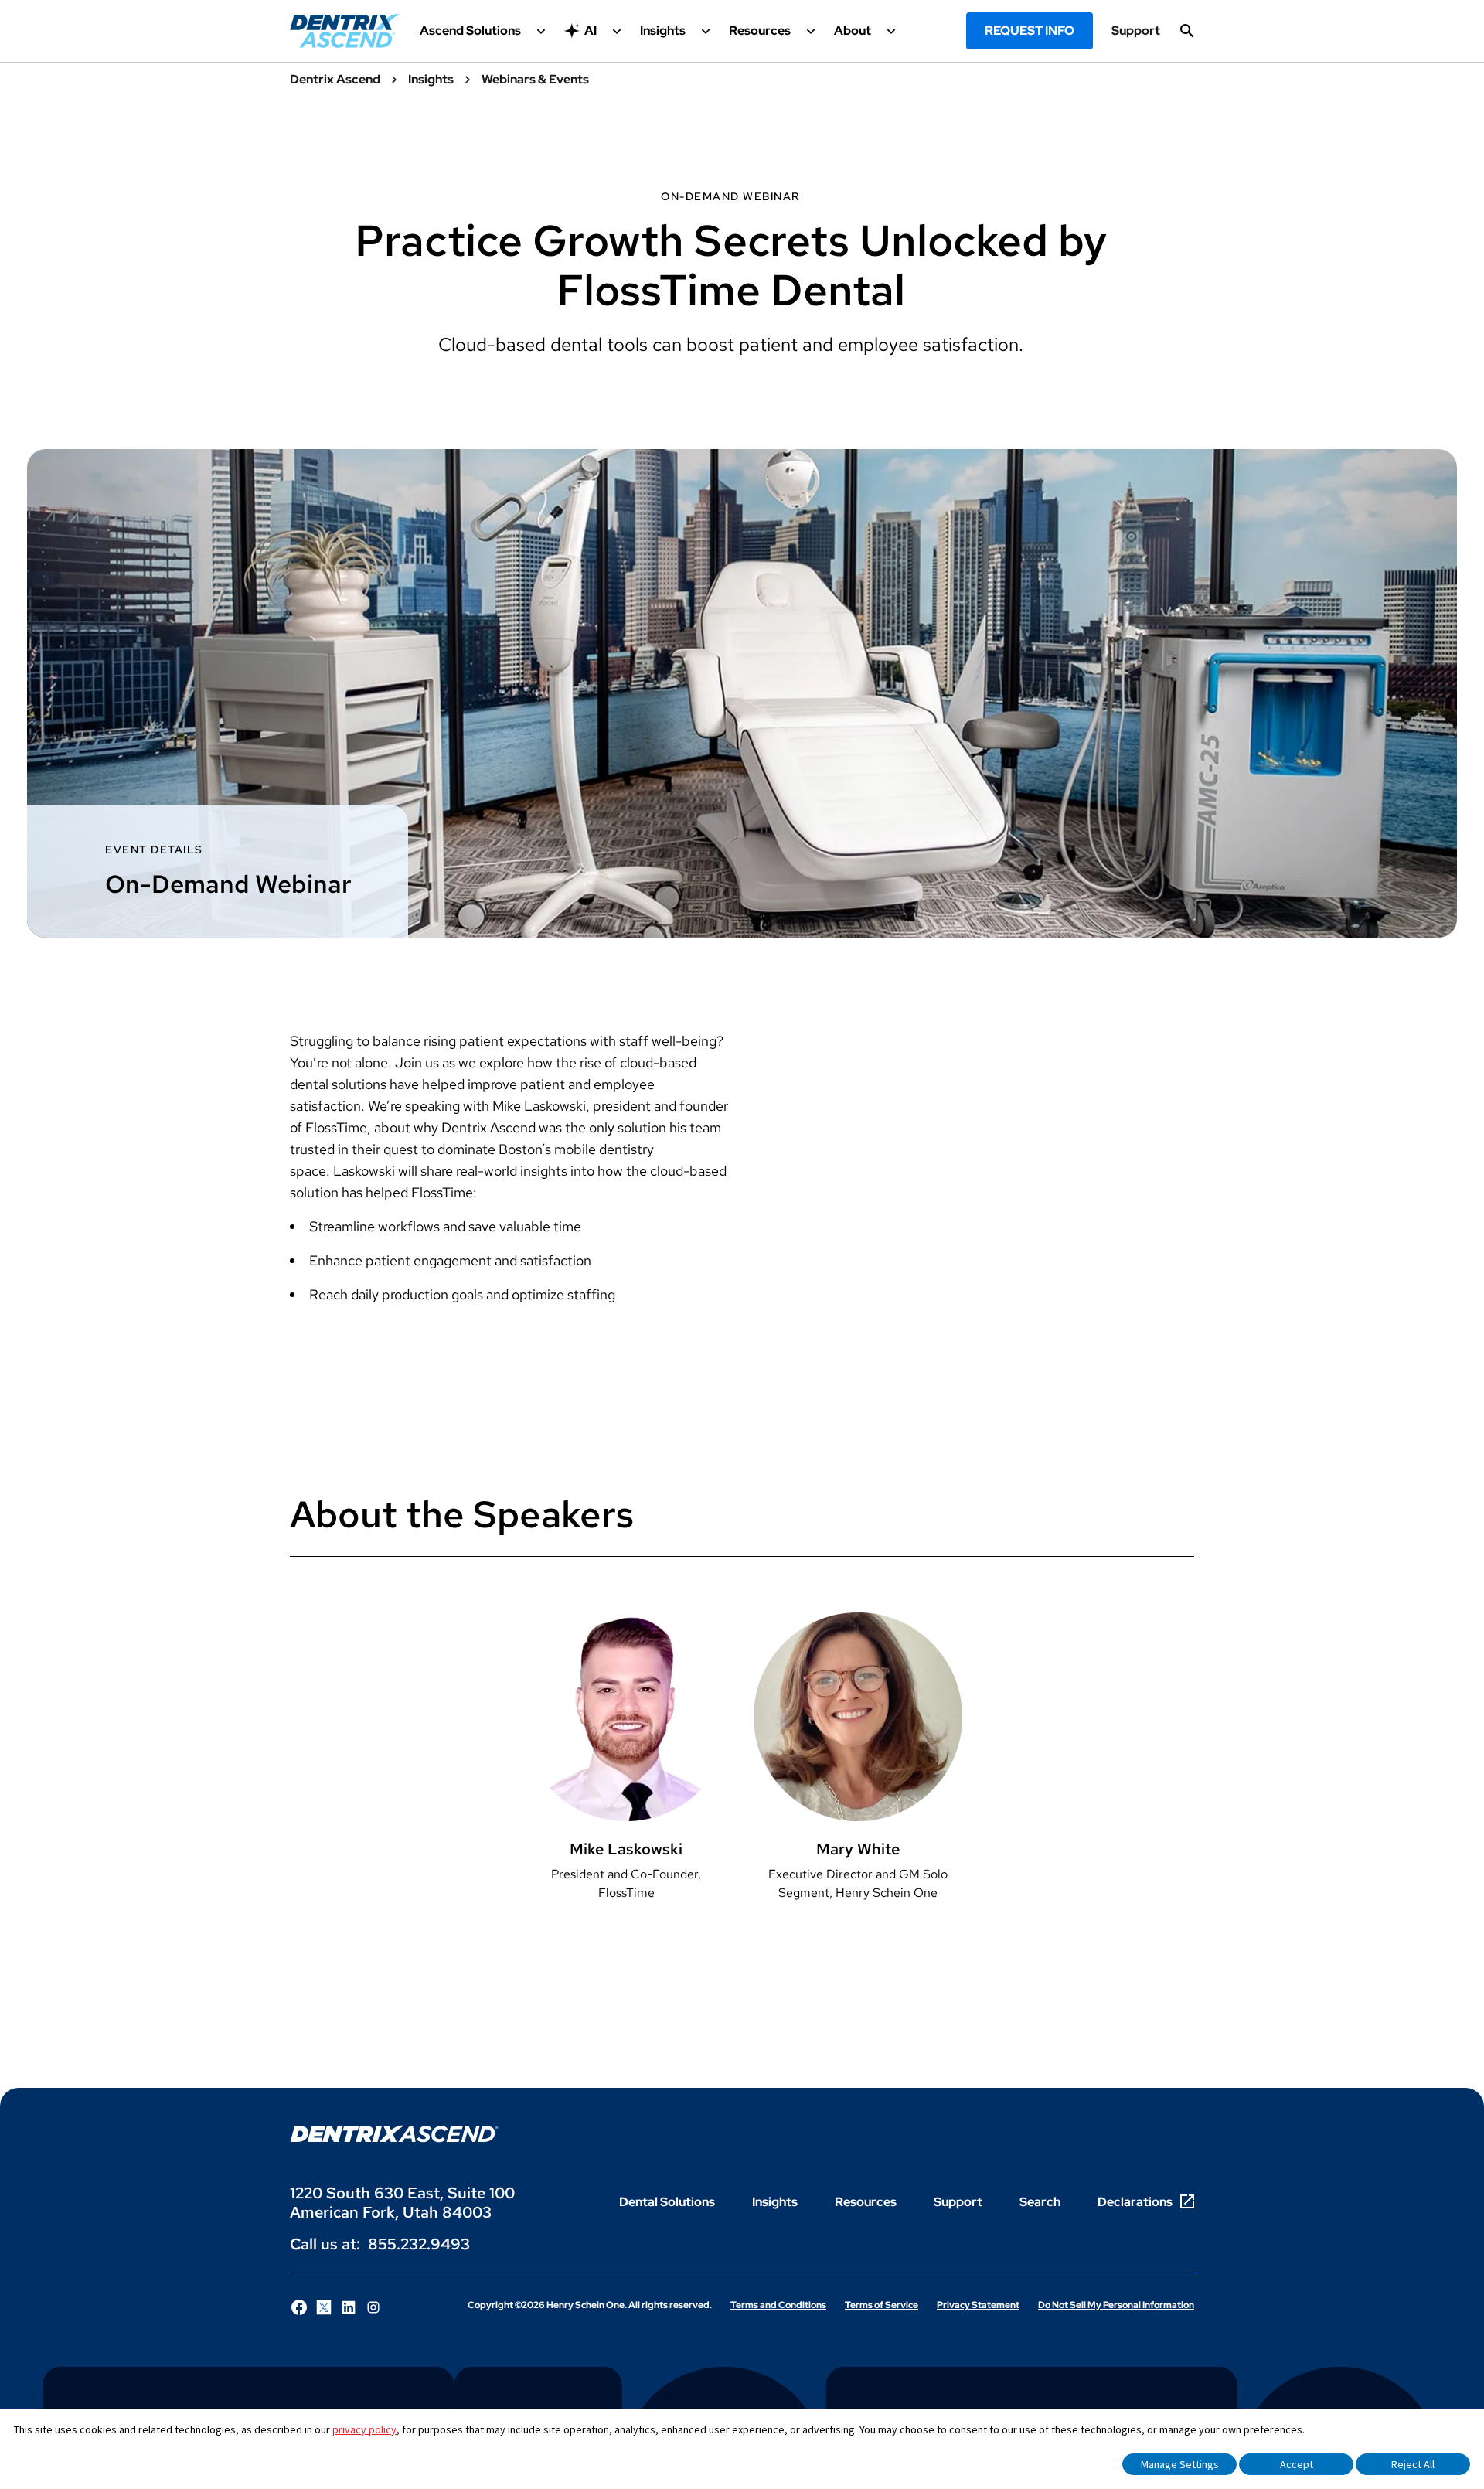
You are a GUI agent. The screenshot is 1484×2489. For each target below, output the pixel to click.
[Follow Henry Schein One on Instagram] (373, 2307)
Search (1040, 2202)
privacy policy (364, 2429)
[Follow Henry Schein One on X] (324, 2307)
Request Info (1030, 31)
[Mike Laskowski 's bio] (626, 1767)
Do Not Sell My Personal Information (1116, 2305)
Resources (866, 2202)
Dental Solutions (667, 2202)
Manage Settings (1180, 2464)
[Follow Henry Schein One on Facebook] (299, 2307)
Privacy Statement (978, 2305)
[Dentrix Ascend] (345, 31)
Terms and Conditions (778, 2305)
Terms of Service (882, 2305)
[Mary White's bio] (858, 1767)
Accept (1297, 2464)
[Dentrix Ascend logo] (394, 2134)
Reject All (1413, 2464)
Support (1136, 31)
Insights (775, 2202)
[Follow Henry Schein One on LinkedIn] (349, 2307)
